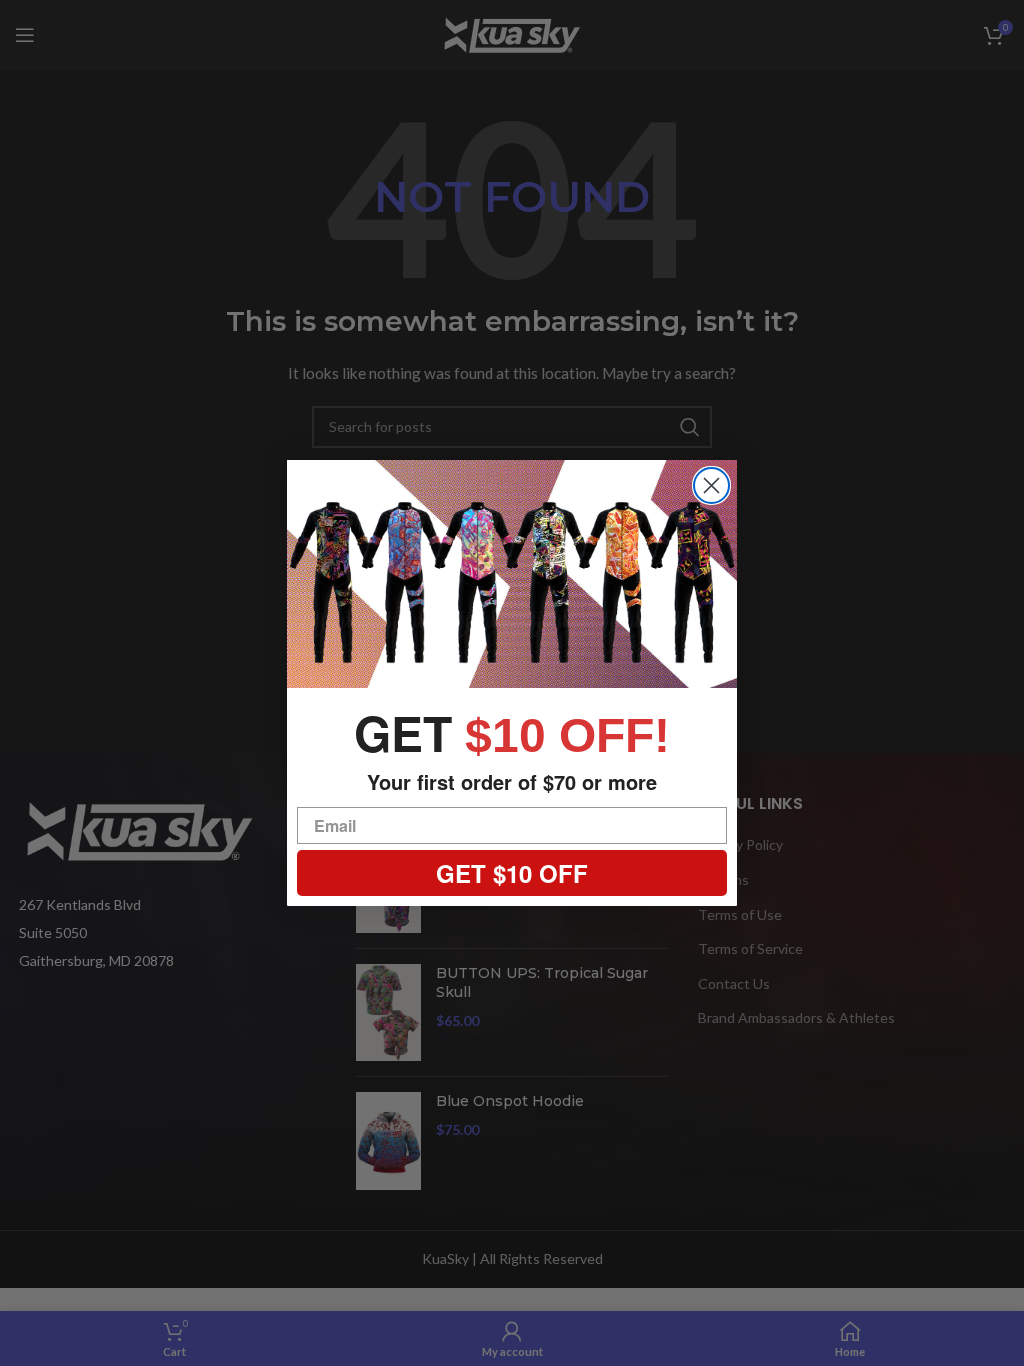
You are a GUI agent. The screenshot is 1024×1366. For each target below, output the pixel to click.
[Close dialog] (711, 485)
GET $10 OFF (512, 873)
